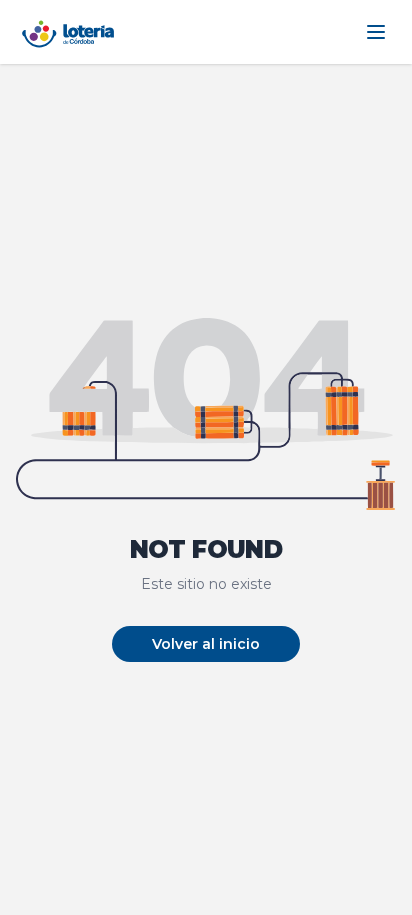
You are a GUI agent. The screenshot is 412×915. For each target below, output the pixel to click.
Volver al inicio (206, 644)
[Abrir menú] (376, 32)
